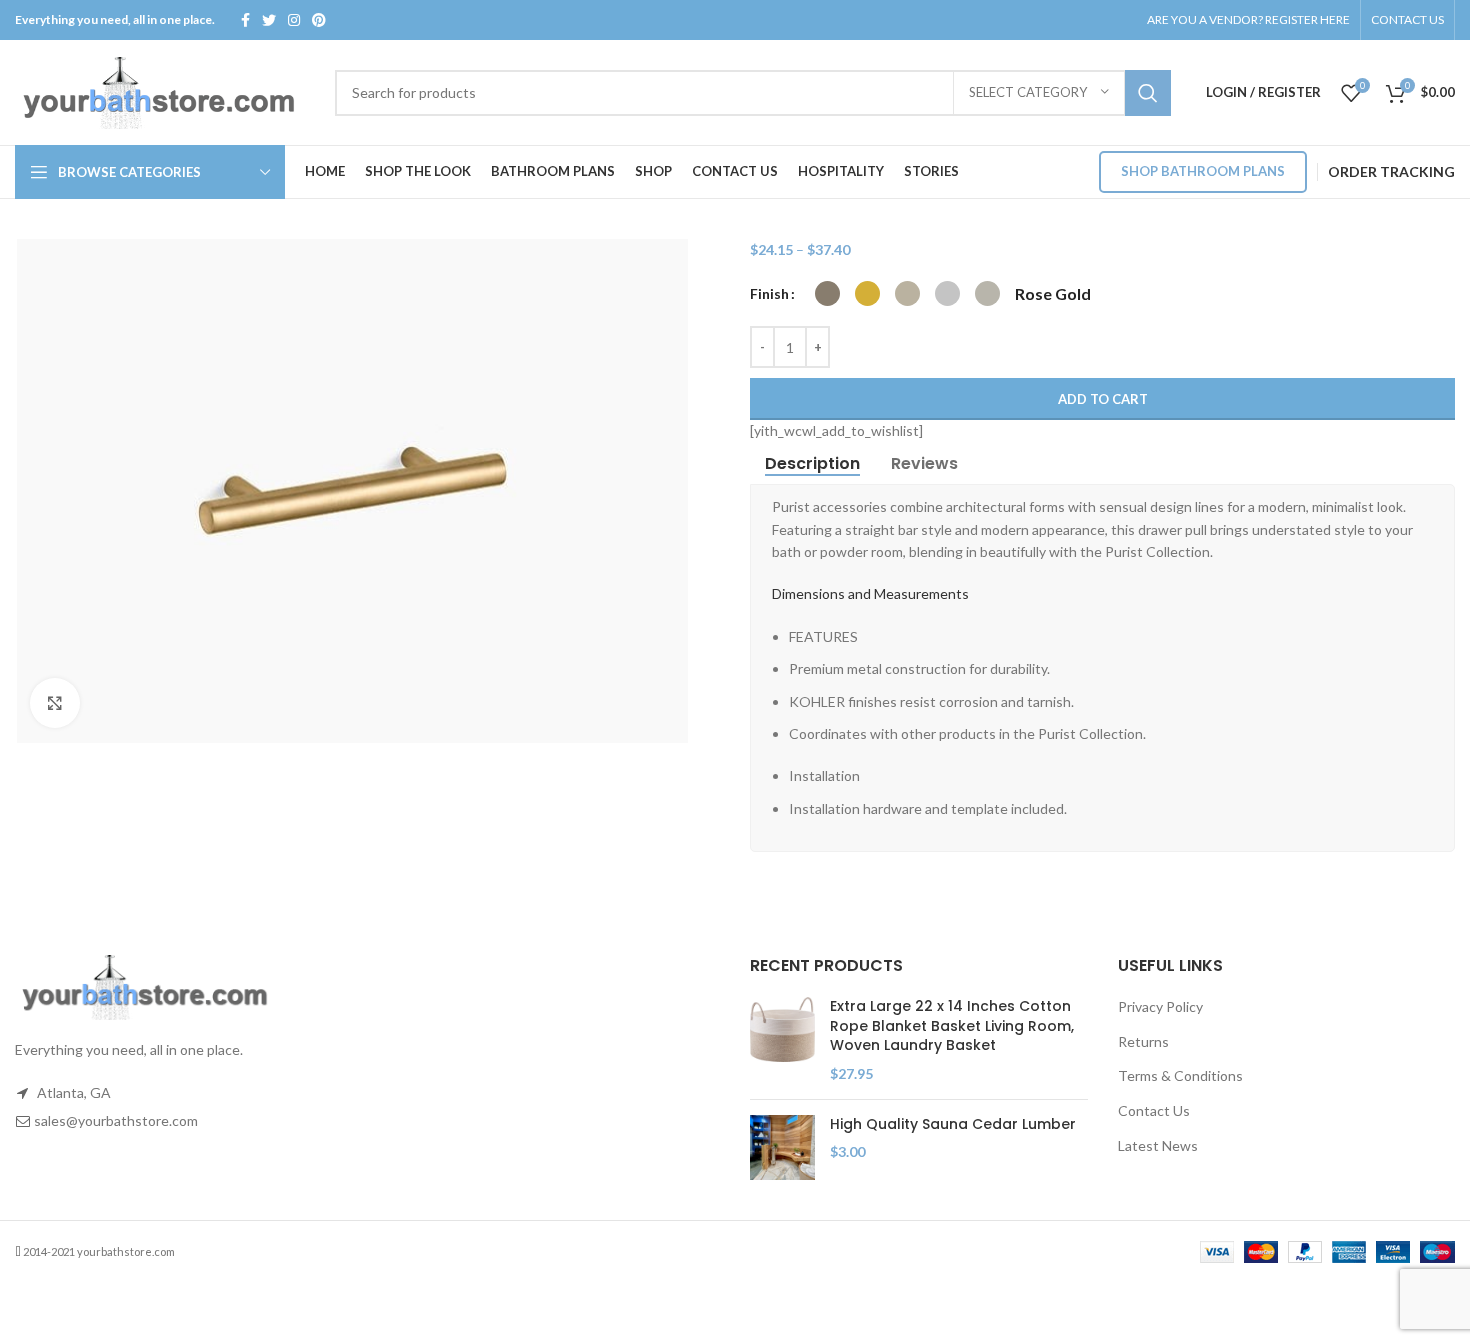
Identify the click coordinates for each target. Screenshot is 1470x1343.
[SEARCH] (1148, 93)
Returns (1143, 1041)
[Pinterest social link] (319, 20)
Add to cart (1103, 399)
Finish (769, 293)
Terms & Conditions (1180, 1075)
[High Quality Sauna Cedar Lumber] (782, 1147)
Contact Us (1154, 1110)
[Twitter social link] (269, 20)
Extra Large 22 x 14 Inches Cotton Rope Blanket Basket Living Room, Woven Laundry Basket (952, 1026)
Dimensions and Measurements (870, 593)
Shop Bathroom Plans (1203, 171)
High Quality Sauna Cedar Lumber (953, 1124)
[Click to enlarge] (55, 703)
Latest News (1158, 1145)
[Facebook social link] (245, 20)
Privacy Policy (1160, 1006)
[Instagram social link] (294, 20)
